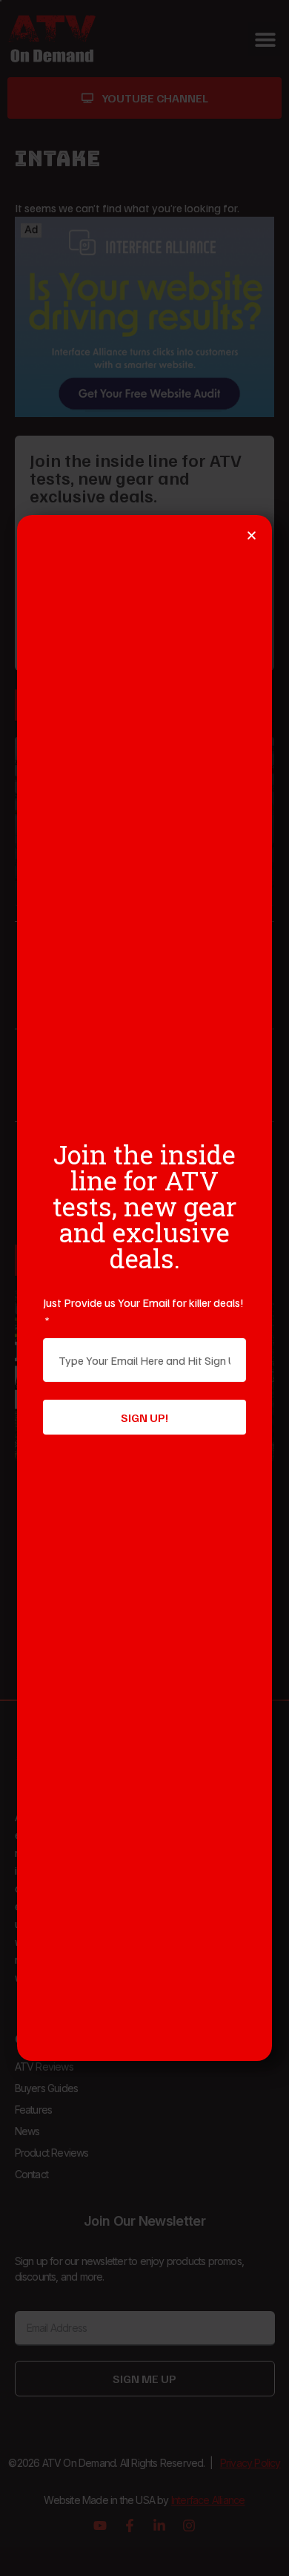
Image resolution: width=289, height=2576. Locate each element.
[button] (252, 535)
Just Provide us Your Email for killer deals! (143, 1302)
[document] (144, 1288)
